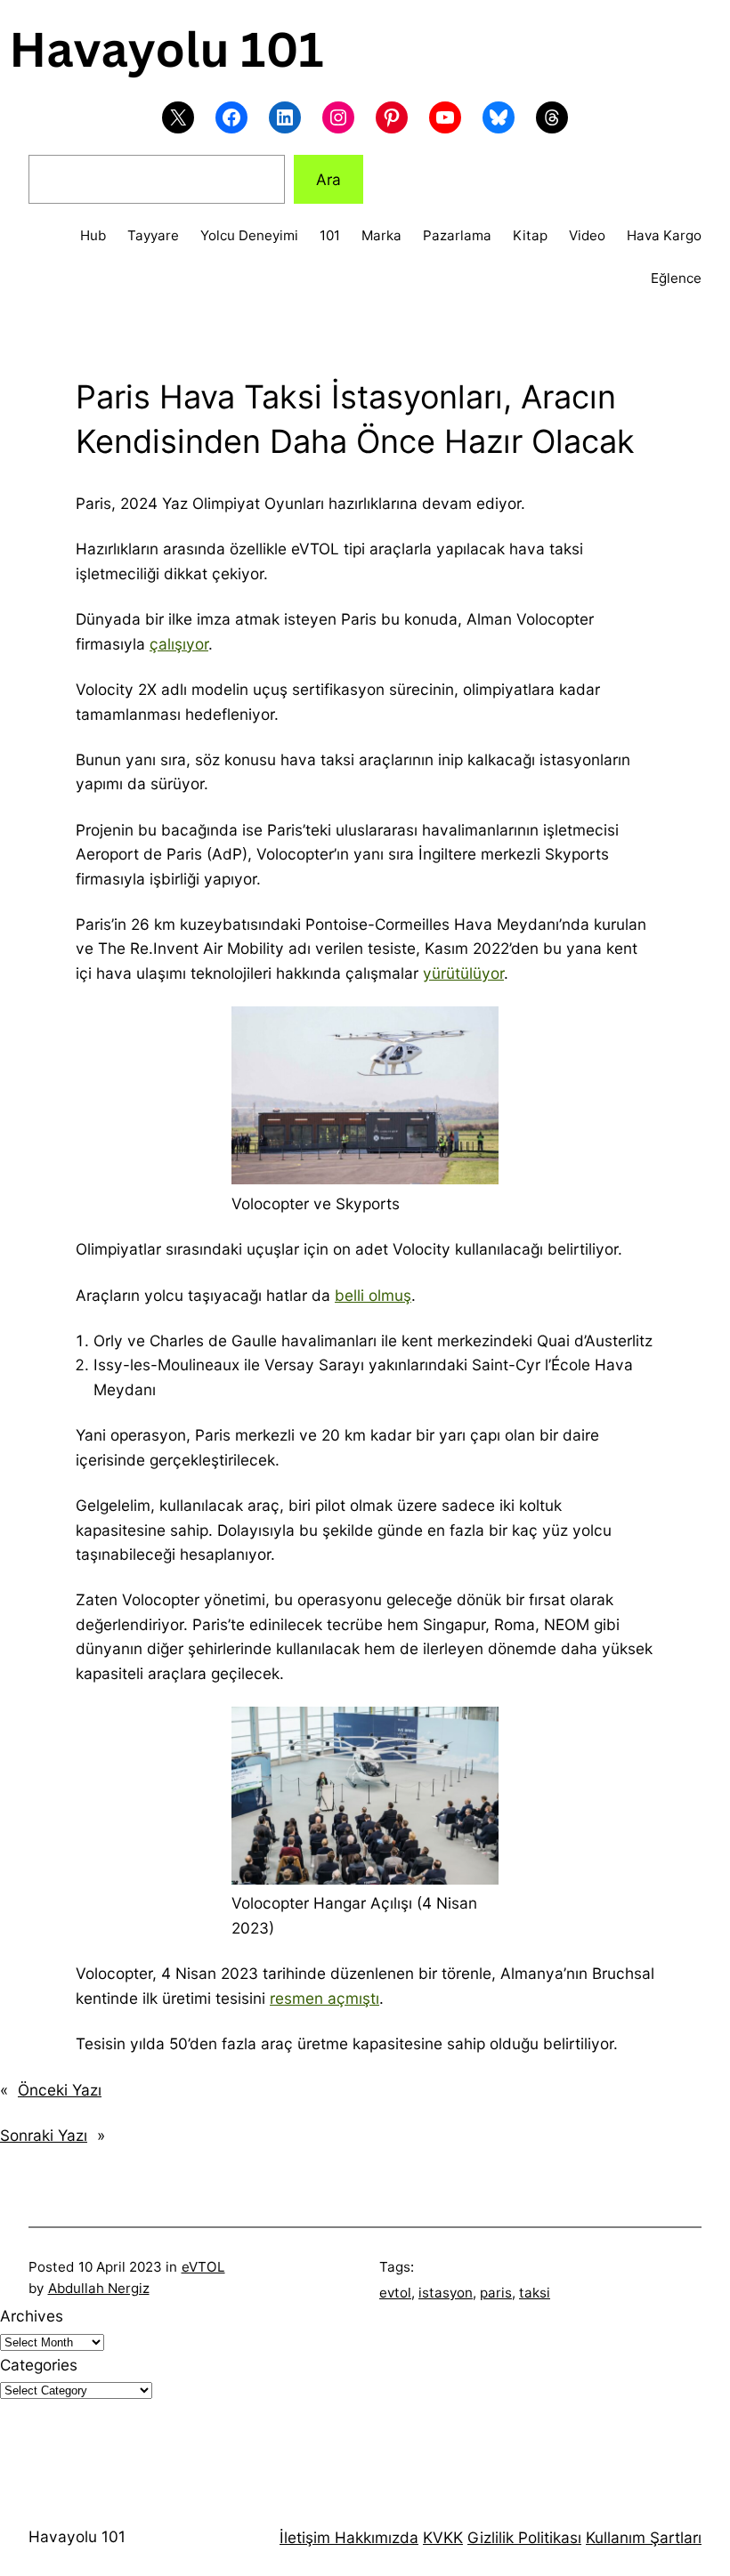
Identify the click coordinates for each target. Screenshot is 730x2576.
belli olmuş (373, 1295)
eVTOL (203, 2267)
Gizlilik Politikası (524, 2537)
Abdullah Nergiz (99, 2288)
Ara (328, 179)
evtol (395, 2293)
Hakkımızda (374, 2537)
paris (496, 2293)
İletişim (305, 2537)
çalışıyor (179, 644)
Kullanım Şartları (644, 2537)
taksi (535, 2293)
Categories (39, 2365)
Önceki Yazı (60, 2090)
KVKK (443, 2537)
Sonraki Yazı (44, 2135)
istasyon (446, 2293)
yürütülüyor (463, 973)
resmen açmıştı (324, 1998)
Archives (32, 2316)
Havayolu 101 (77, 2536)
